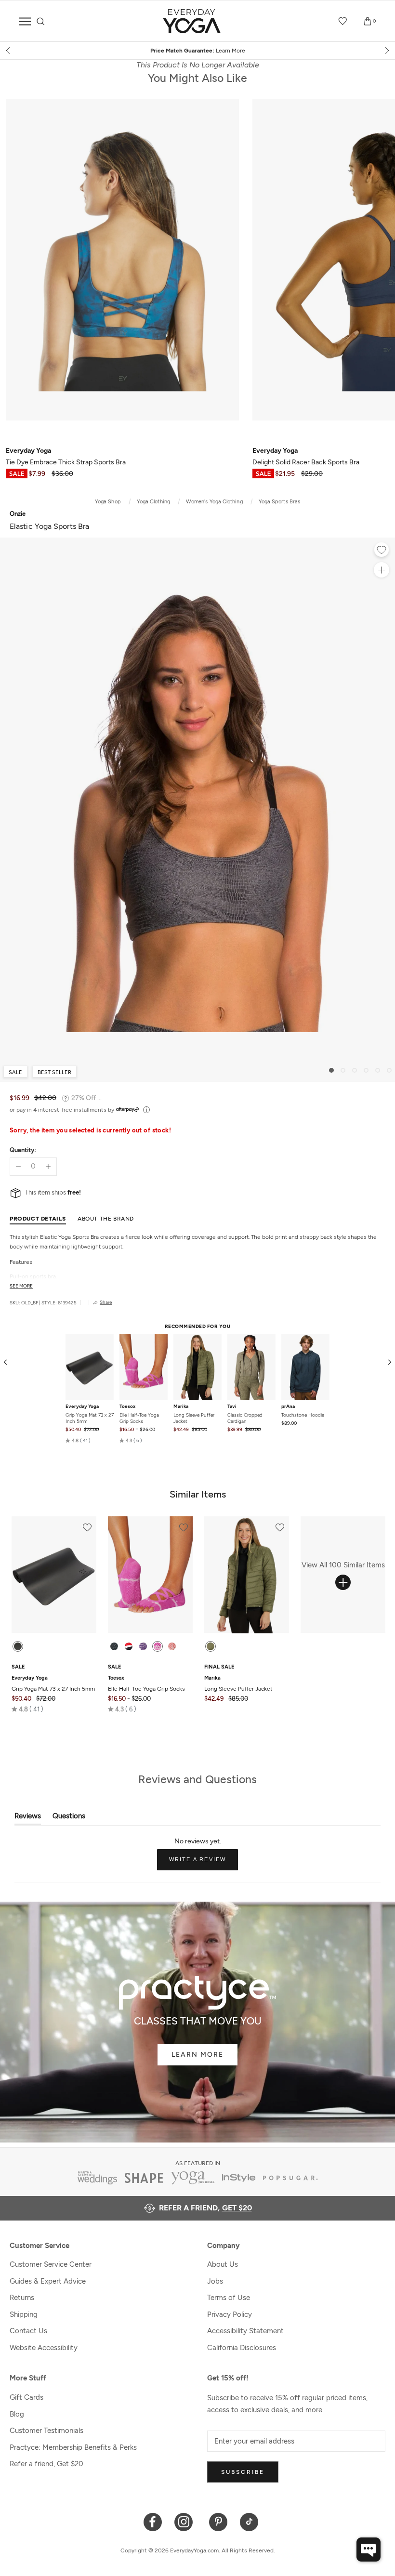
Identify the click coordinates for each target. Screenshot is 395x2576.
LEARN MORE (197, 2055)
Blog (17, 2414)
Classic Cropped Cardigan (245, 1418)
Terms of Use (229, 2298)
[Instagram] (186, 2521)
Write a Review (204, 1863)
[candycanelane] (129, 1646)
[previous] (9, 51)
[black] (18, 1646)
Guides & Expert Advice (48, 2281)
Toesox (127, 1406)
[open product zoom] (382, 570)
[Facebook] (153, 2521)
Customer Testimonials (46, 2431)
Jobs (215, 2281)
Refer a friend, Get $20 (46, 2464)
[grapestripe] (143, 1646)
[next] (386, 51)
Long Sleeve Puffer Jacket (194, 1418)
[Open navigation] (25, 21)
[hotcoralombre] (172, 1646)
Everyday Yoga (82, 1406)
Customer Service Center (51, 2264)
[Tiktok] (249, 2521)
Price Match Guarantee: (198, 51)
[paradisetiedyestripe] (158, 1646)
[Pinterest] (218, 2521)
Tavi (232, 1406)
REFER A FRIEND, (205, 2208)
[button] (78, 1441)
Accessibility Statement (245, 2331)
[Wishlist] (343, 21)
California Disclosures (242, 2348)
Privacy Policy (230, 2314)
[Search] (41, 21)
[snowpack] (114, 1646)
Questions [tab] (69, 1818)
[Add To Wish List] (382, 551)
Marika (181, 1406)
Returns (22, 2298)
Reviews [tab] (28, 1818)
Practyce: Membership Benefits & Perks (73, 2447)
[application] (369, 2550)
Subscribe (243, 2472)
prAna (288, 1406)
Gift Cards (26, 2397)
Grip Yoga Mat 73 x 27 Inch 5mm (90, 1418)
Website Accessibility (44, 2348)
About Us (223, 2264)
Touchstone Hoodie (303, 1415)
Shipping (24, 2314)
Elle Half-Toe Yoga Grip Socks (139, 1418)
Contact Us (28, 2331)
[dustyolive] (211, 1646)
